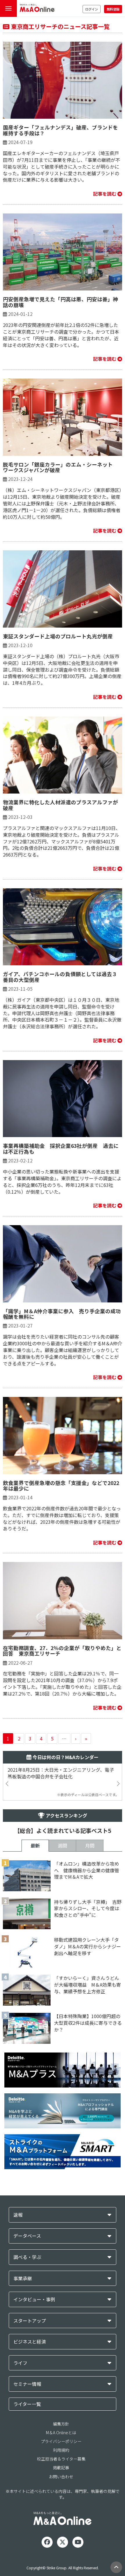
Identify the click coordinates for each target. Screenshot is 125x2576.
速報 (18, 2215)
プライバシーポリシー (61, 2441)
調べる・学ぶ (27, 2257)
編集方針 (61, 2424)
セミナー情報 (27, 2384)
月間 (90, 1845)
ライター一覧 (27, 2404)
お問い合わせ (61, 2477)
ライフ (20, 2363)
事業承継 (23, 2278)
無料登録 (113, 9)
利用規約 (61, 2450)
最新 (35, 1845)
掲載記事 (61, 2468)
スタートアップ (30, 2321)
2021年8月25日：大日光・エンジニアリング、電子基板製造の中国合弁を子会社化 (61, 1773)
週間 (63, 1845)
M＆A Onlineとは (61, 2433)
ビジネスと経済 (30, 2342)
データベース (27, 2236)
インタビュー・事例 (34, 2299)
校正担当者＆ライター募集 (61, 2459)
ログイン (92, 9)
